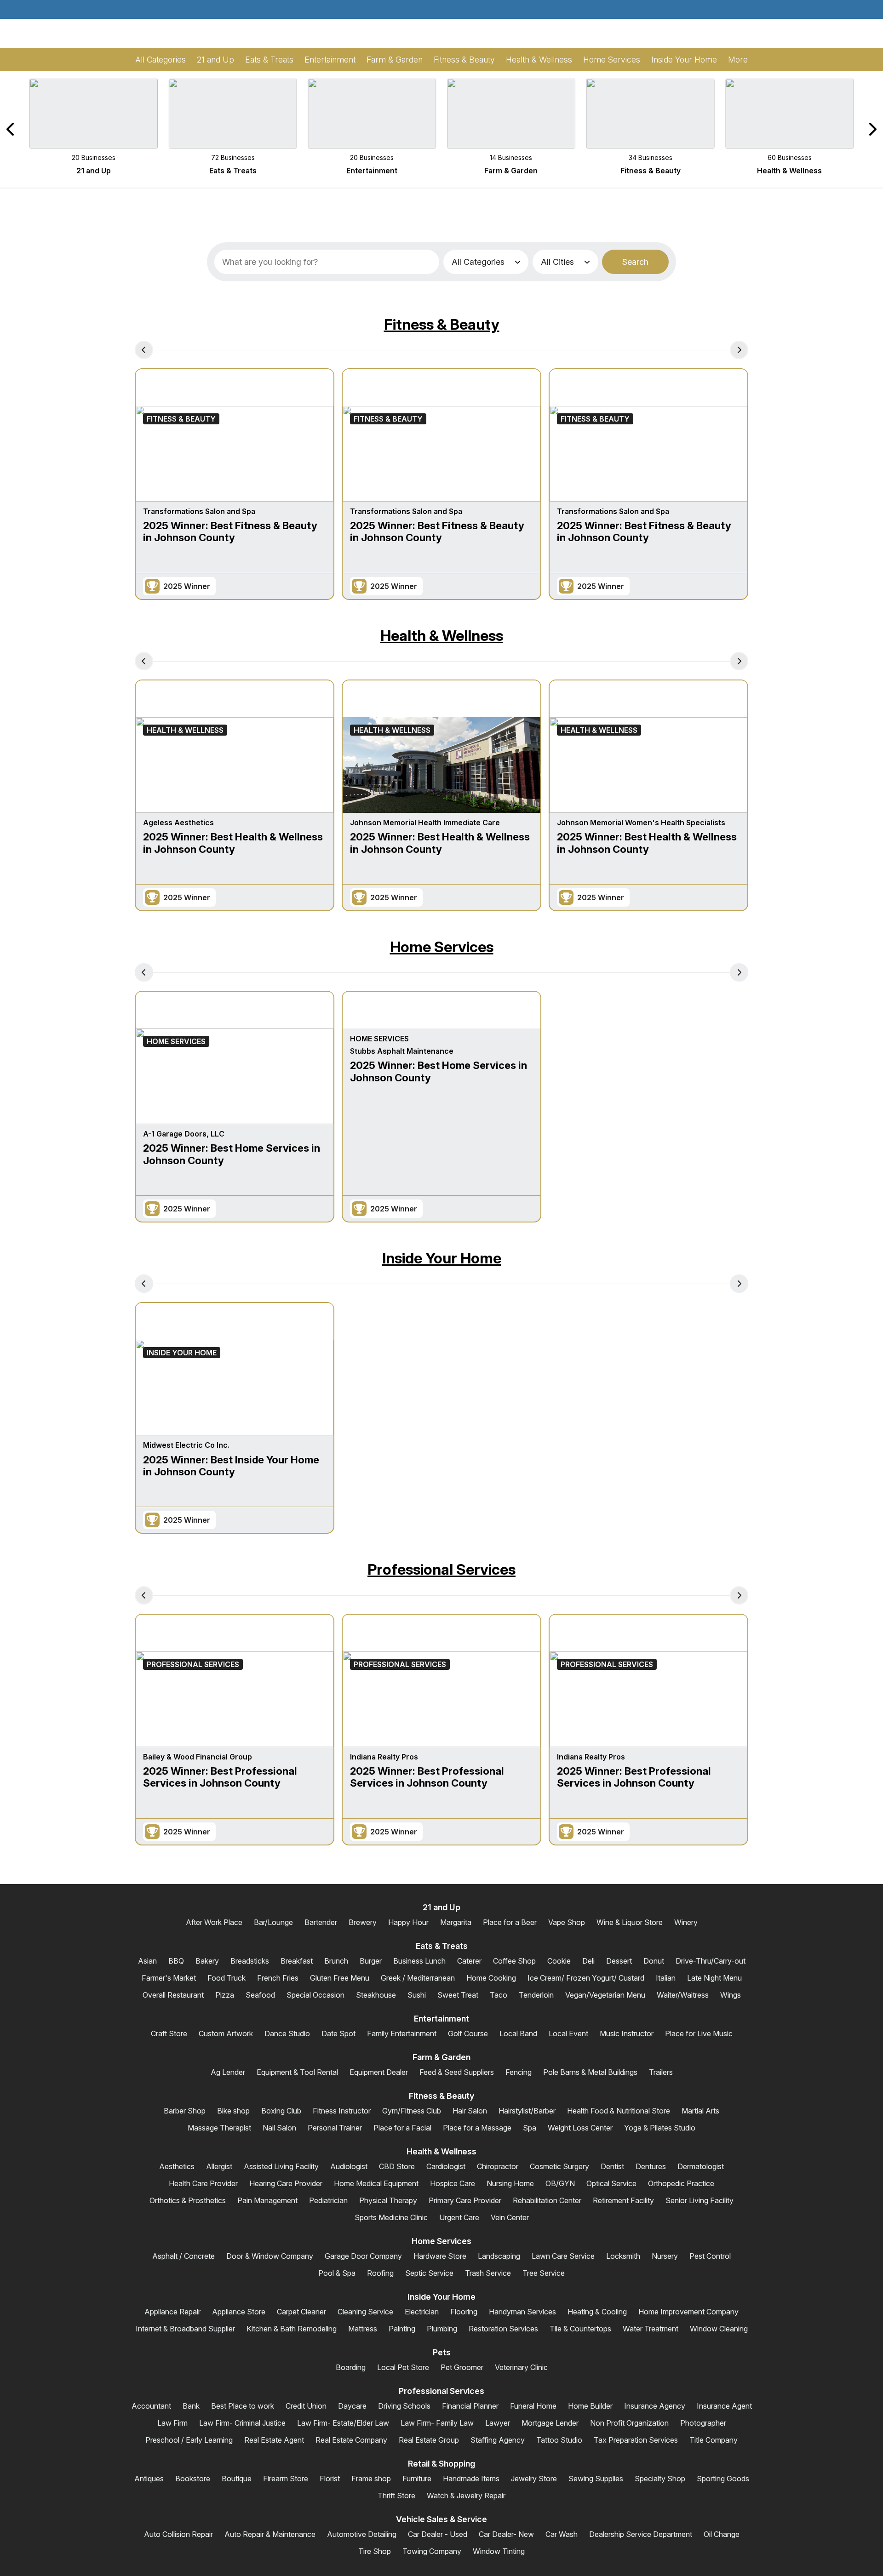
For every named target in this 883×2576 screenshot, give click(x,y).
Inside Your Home (442, 1258)
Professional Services (441, 1569)
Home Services (442, 947)
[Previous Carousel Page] (11, 129)
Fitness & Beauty (442, 324)
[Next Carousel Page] (872, 129)
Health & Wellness (442, 636)
